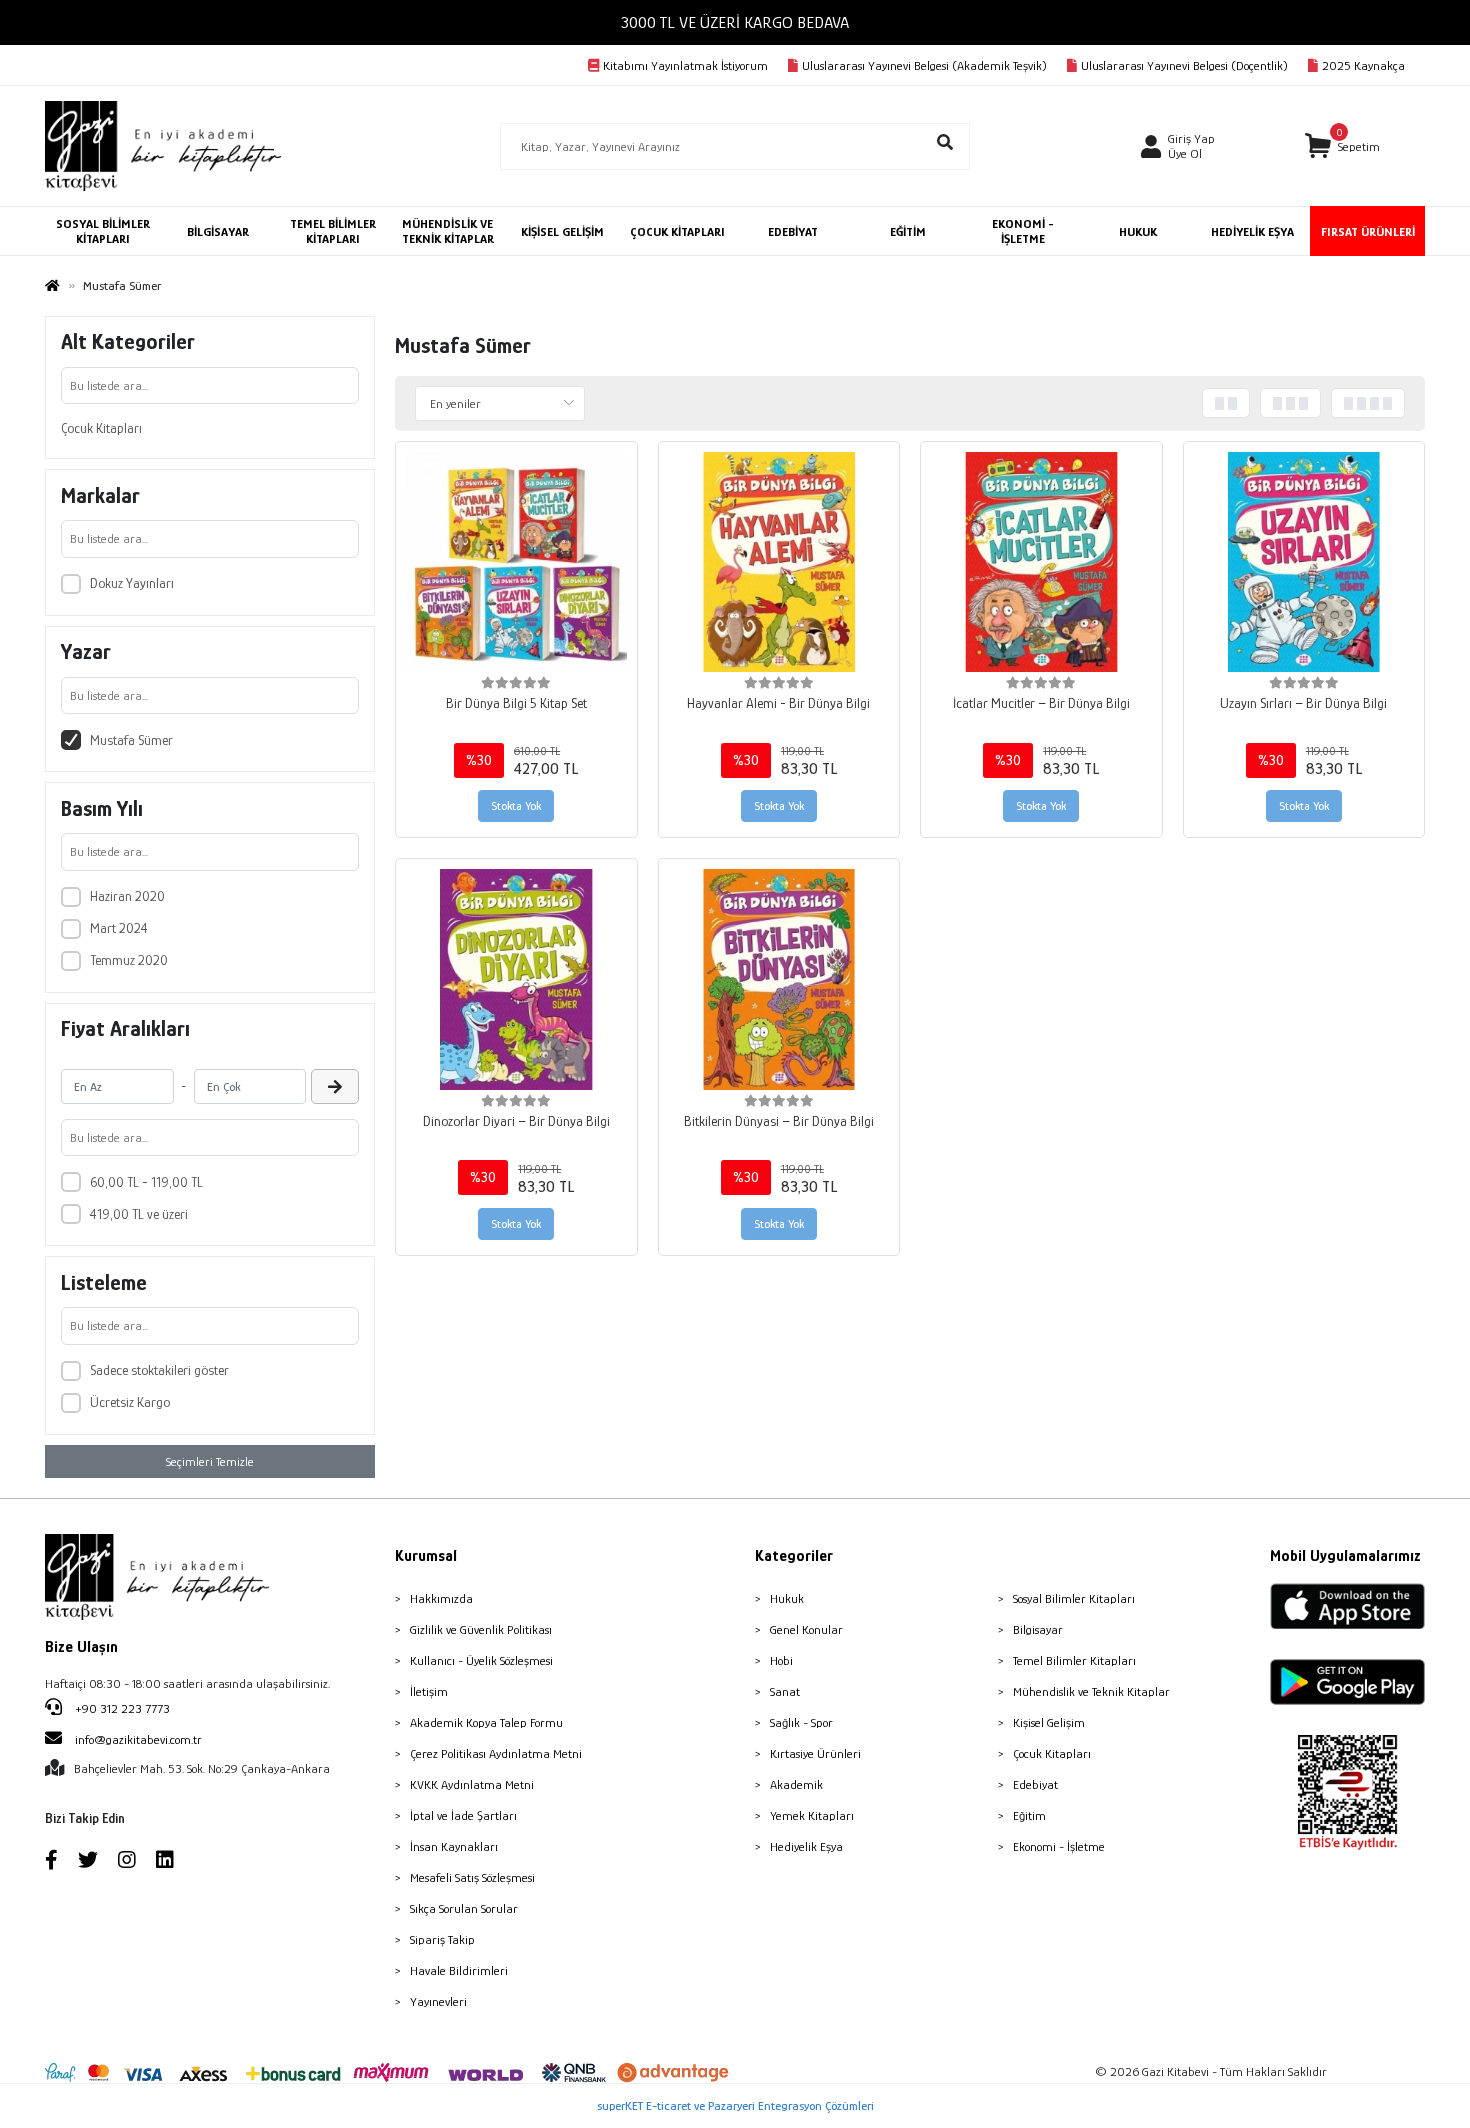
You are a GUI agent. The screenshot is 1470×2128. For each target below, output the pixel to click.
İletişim (429, 1691)
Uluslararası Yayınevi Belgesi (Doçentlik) (1184, 65)
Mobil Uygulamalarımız (1345, 1556)
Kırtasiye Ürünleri (815, 1753)
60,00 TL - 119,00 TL (146, 1182)
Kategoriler (794, 1556)
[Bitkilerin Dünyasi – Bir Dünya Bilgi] (779, 979)
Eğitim (1029, 1815)
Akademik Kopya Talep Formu (486, 1722)
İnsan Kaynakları (454, 1846)
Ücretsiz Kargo (130, 1402)
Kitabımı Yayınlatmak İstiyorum (685, 65)
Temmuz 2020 (129, 960)
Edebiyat (1035, 1784)
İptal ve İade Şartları (463, 1815)
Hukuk (787, 1598)
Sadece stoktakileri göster (159, 1370)
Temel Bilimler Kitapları (1074, 1660)
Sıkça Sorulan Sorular (464, 1908)
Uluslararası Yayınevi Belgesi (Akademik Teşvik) (924, 65)
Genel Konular (806, 1629)
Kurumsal (426, 1556)
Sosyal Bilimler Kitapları (1074, 1598)
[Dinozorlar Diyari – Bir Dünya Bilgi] (516, 979)
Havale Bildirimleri (459, 1970)
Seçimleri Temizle (210, 1461)
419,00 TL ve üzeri (139, 1214)
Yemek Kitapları (812, 1815)
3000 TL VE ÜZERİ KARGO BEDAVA (735, 22)
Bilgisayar (1038, 1629)
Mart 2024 (119, 928)
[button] (1342, 146)
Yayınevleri (438, 2001)
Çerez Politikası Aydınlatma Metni (496, 1753)
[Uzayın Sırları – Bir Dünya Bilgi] (1304, 562)
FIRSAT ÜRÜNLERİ (1368, 231)
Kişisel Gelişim (1049, 1722)
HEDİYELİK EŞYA (1252, 231)
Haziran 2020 (127, 896)
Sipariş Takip (442, 1939)
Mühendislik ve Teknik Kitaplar (1091, 1691)
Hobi (781, 1660)
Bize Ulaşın (81, 1647)
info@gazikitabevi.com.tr (138, 1739)
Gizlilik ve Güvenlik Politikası (481, 1629)
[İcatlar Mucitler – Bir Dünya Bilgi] (1041, 562)
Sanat (785, 1691)
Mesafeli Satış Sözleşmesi (472, 1877)
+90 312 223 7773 (121, 1708)
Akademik (796, 1784)
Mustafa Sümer (131, 740)
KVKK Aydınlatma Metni (472, 1784)
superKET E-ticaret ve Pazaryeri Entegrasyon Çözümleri (735, 2105)
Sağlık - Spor (801, 1722)
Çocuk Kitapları (101, 428)
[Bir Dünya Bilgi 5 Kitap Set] (516, 562)
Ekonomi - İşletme (1059, 1846)
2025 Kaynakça (1363, 65)
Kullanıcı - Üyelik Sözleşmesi (481, 1660)
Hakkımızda (441, 1598)
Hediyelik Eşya (806, 1846)
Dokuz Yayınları (132, 583)
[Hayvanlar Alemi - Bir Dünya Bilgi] (779, 562)
